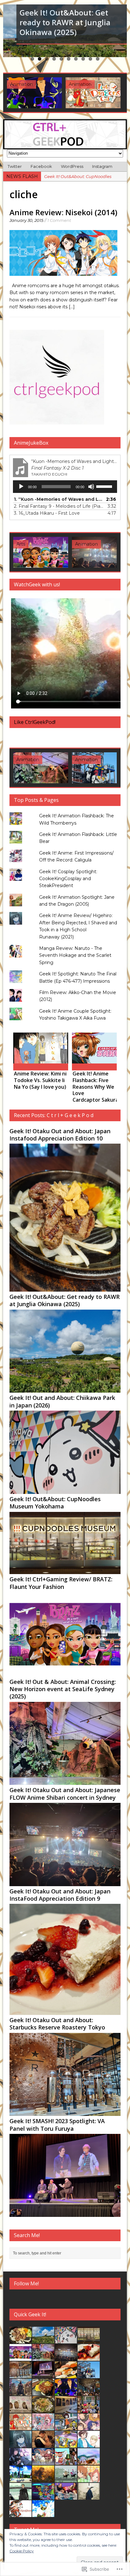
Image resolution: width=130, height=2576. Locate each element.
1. (59, 499)
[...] (72, 307)
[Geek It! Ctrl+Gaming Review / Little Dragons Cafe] (34, 93)
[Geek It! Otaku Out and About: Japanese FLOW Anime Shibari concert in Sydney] (65, 1882)
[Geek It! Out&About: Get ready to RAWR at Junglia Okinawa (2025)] (65, 1389)
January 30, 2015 (26, 220)
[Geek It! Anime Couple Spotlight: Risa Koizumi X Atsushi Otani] (89, 2479)
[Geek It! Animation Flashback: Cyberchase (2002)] (43, 2496)
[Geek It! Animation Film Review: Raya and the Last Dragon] (89, 2461)
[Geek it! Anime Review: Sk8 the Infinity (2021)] (21, 2479)
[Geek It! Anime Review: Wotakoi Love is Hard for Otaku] (41, 1048)
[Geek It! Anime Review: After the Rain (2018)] (43, 2514)
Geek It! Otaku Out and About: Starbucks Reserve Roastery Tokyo (57, 2024)
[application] (65, 487)
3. (47, 513)
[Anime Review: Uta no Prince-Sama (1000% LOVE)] (99, 1048)
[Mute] (91, 487)
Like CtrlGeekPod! (35, 722)
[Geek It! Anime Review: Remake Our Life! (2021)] (89, 2427)
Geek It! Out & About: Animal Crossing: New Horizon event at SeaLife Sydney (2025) (63, 1689)
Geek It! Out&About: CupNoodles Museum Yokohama (55, 1503)
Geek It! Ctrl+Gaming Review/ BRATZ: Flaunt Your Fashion (61, 1583)
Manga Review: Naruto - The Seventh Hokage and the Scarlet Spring (75, 955)
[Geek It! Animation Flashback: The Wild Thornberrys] (66, 2444)
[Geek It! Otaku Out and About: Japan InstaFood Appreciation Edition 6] (43, 2409)
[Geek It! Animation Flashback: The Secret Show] (66, 2392)
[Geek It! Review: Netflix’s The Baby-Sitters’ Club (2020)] (66, 2496)
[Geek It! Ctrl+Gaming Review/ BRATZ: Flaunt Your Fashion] (65, 1673)
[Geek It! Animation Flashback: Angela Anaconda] (66, 2427)
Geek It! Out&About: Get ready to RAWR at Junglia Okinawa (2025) (65, 1300)
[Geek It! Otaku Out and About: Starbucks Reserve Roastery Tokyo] (65, 2112)
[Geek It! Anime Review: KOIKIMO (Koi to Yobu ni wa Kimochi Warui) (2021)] (89, 2444)
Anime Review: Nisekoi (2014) (63, 212)
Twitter (15, 166)
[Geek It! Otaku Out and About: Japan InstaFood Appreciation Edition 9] (65, 2011)
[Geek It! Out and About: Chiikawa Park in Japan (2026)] (65, 1490)
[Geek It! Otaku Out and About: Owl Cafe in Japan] (21, 2409)
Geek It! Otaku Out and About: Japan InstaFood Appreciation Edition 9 (60, 1895)
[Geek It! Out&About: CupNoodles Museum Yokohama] (65, 1571)
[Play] (21, 487)
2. (59, 506)
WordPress (72, 166)
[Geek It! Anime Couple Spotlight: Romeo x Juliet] (43, 2461)
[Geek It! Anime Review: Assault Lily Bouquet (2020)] (21, 2461)
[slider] (105, 486)
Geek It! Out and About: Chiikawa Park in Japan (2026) (62, 1401)
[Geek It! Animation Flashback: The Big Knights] (66, 2479)
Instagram (102, 166)
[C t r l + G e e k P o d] (65, 134)
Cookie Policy (22, 2551)
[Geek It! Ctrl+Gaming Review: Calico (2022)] (93, 93)
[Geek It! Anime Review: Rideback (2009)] (21, 2514)
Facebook (41, 166)
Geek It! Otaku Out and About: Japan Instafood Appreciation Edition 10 (60, 1135)
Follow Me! (26, 2283)
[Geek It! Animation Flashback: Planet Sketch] (66, 2461)
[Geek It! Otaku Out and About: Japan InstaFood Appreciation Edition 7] (43, 2392)
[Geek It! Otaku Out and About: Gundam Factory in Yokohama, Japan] (99, 552)
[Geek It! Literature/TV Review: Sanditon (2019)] (43, 2444)
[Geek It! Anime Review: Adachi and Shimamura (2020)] (43, 2479)
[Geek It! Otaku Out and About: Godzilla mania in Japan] (21, 2392)
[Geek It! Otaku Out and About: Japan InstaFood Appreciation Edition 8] (66, 2375)
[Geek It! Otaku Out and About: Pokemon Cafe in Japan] (41, 768)
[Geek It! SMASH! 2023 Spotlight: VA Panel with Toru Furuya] (41, 552)
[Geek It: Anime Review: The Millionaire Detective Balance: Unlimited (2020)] (21, 2496)
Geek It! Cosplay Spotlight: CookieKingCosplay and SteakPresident (68, 879)
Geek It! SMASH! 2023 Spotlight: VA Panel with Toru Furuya (57, 2125)
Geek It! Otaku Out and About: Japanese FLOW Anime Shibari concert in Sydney (65, 1794)
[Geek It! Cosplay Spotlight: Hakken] (89, 2496)
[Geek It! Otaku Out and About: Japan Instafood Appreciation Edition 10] (65, 1288)
